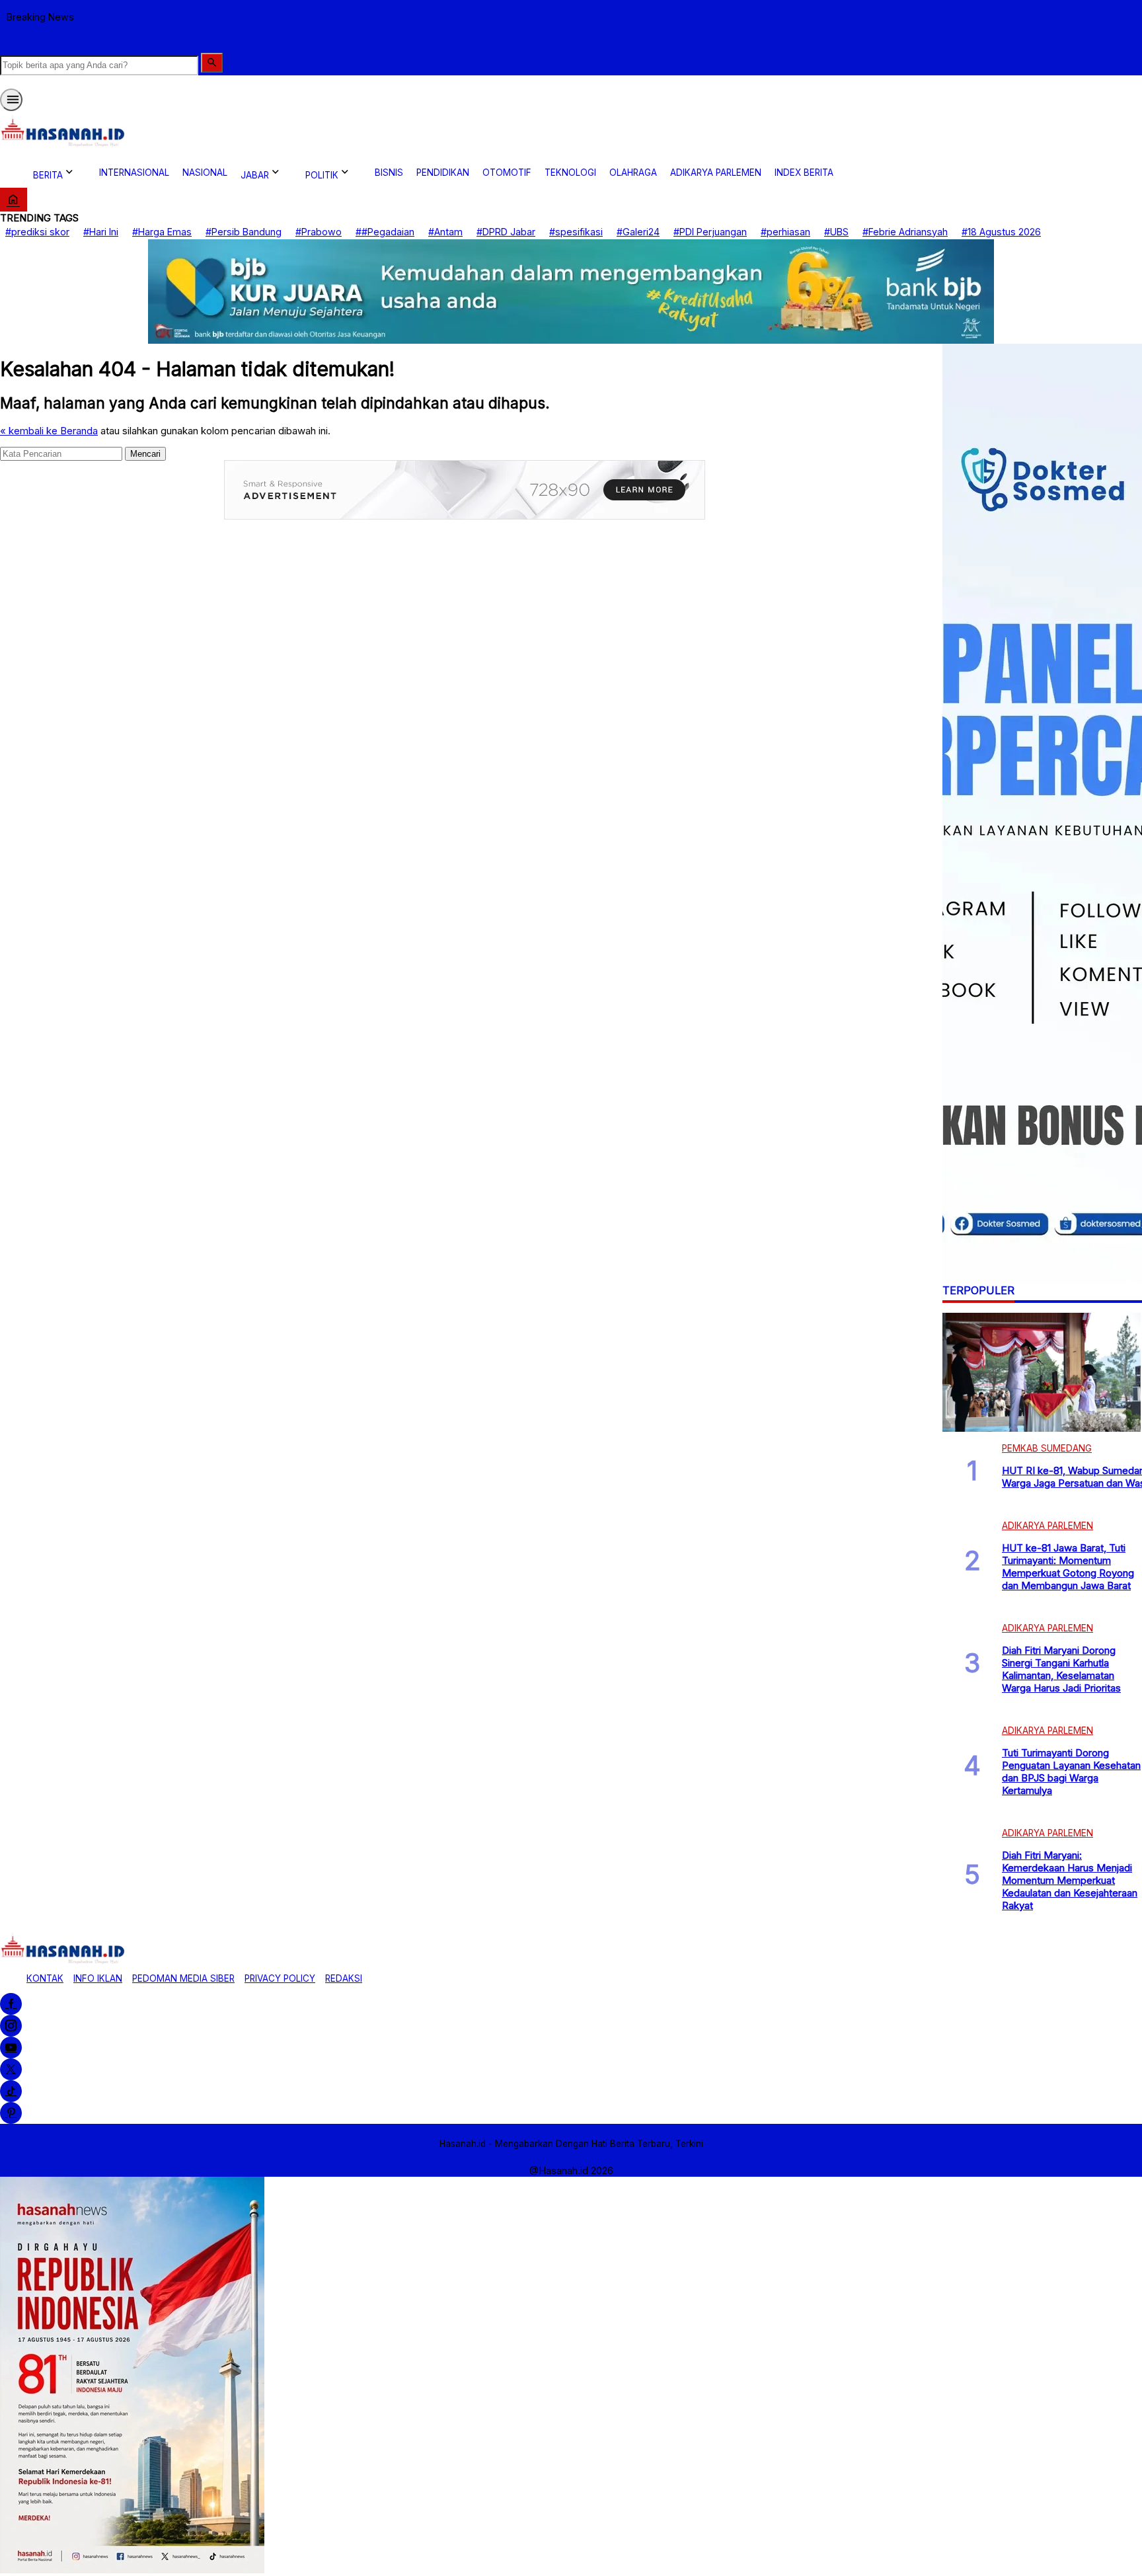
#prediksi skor (37, 232)
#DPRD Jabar (506, 232)
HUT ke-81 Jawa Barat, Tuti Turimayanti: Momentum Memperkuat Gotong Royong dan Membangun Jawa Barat (1068, 1567)
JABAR (255, 175)
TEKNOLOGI (570, 173)
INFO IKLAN (98, 1978)
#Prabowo (319, 232)
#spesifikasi (576, 232)
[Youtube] (11, 2048)
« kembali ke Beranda (49, 430)
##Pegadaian (385, 232)
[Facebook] (11, 2004)
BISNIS (389, 173)
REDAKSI (344, 1978)
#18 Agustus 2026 (1001, 232)
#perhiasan (785, 232)
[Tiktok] (11, 2091)
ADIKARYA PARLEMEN (716, 173)
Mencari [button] (145, 453)
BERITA (48, 175)
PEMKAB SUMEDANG (1047, 1448)
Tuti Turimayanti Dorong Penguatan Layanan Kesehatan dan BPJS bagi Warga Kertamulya (1071, 1772)
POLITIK (322, 175)
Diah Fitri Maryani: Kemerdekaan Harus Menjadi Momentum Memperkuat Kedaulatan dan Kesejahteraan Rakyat (1070, 1880)
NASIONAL (205, 173)
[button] (212, 63)
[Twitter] (11, 2069)
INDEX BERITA (804, 173)
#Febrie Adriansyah (905, 232)
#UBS (836, 232)
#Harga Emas (162, 232)
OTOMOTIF (507, 173)
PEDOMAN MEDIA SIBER (183, 1978)
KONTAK (45, 1978)
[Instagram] (11, 2026)
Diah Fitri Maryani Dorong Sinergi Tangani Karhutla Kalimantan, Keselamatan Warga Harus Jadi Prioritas (1061, 1669)
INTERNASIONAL (134, 173)
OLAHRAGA (633, 173)
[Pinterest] (11, 2113)
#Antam (445, 232)
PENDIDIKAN (443, 173)
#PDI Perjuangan (710, 232)
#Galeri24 (638, 232)
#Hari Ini (101, 232)
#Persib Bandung (244, 232)
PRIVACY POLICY (280, 1978)
